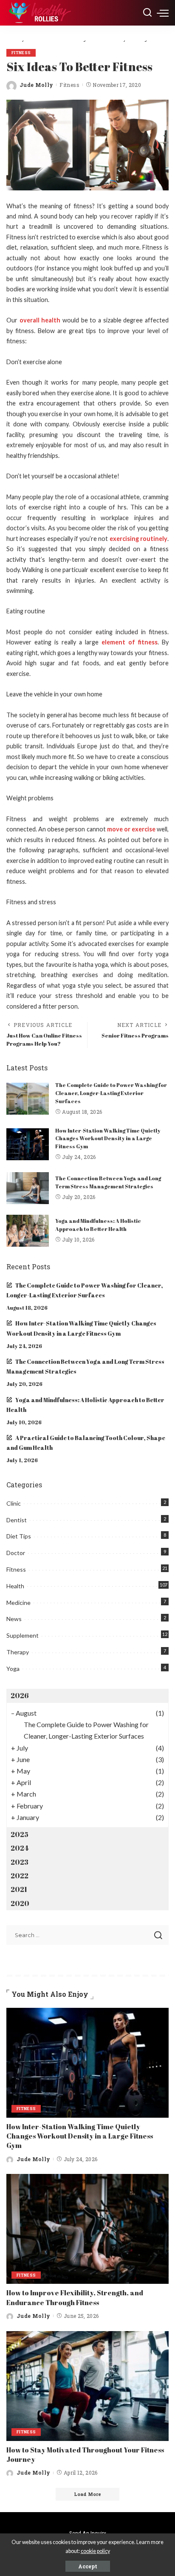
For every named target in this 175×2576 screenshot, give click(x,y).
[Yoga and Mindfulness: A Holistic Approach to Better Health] (28, 1231)
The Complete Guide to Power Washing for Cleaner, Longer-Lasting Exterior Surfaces (111, 1093)
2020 (20, 1903)
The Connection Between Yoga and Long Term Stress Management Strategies (108, 1182)
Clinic (14, 1503)
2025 (20, 1834)
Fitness (21, 53)
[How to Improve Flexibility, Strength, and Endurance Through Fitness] (87, 2229)
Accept (88, 2566)
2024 (20, 1848)
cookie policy (95, 2551)
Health (15, 1586)
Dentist (17, 1520)
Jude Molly (36, 85)
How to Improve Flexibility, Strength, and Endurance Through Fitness (75, 2297)
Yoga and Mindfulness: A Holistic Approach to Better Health (98, 1225)
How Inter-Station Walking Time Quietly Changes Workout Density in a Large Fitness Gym (108, 1138)
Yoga (13, 1669)
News (14, 1619)
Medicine (18, 1603)
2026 (20, 1696)
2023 (20, 1862)
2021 (19, 1889)
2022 (20, 1876)
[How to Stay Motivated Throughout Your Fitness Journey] (87, 2386)
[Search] (147, 13)
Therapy (18, 1652)
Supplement (23, 1635)
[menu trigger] (163, 13)
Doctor (16, 1553)
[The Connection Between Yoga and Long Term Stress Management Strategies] (28, 1188)
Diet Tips (19, 1536)
